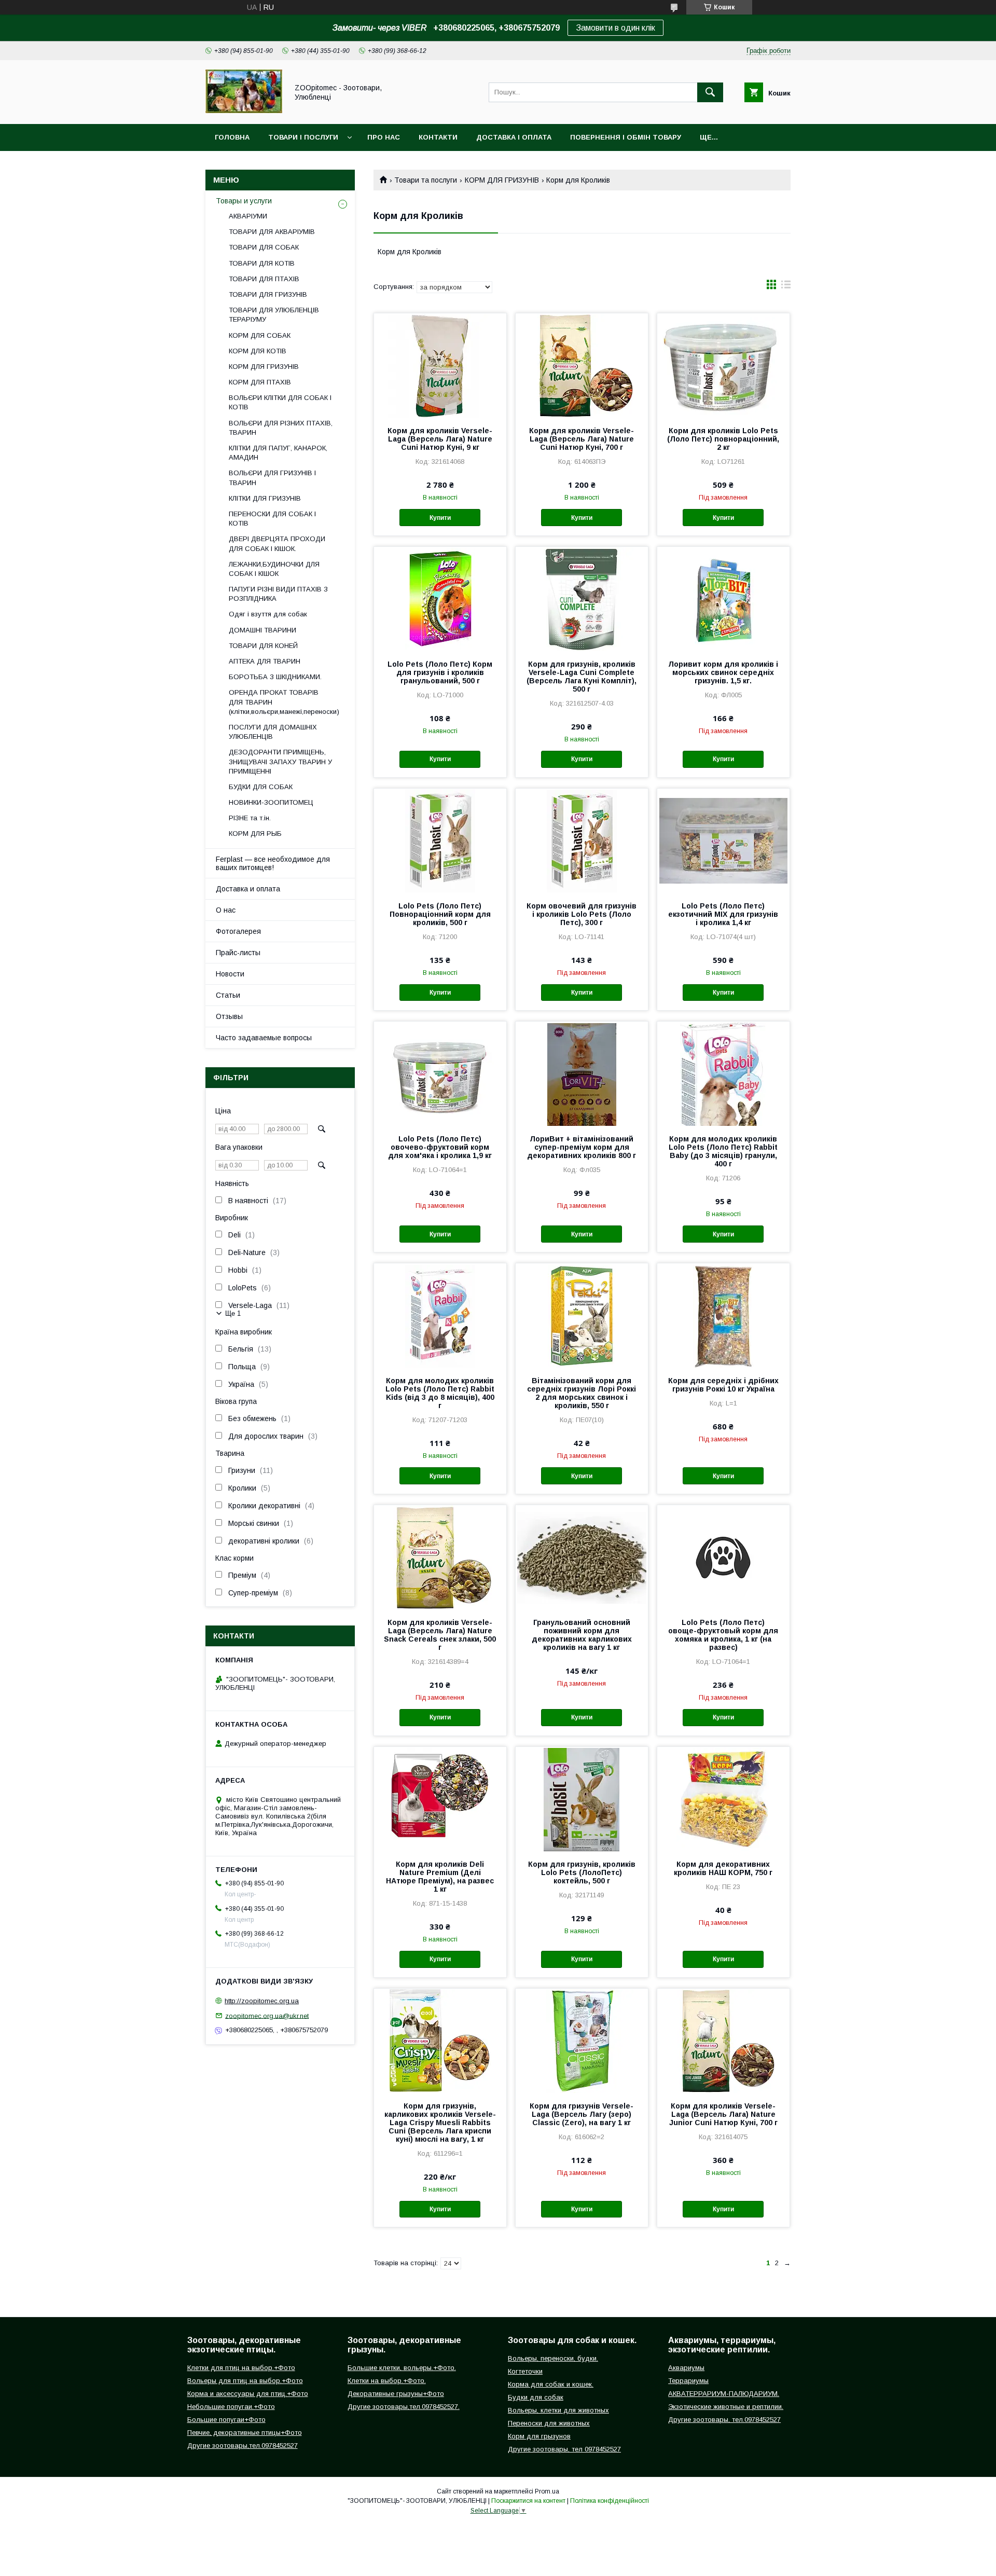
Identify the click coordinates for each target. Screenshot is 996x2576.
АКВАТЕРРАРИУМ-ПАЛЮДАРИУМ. (724, 2394)
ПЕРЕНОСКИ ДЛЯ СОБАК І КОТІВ (272, 519)
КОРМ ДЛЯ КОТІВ (258, 351)
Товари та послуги (426, 180)
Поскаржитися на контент (528, 2501)
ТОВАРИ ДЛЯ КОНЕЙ (263, 646)
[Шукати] (710, 92)
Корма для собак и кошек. (551, 2384)
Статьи (228, 995)
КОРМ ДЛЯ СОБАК (260, 335)
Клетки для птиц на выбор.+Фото (241, 2368)
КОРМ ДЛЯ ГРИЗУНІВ (502, 180)
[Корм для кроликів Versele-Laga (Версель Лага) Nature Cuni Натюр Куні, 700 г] (582, 365)
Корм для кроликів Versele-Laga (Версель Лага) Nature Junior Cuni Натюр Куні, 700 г (723, 2114)
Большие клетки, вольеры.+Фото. (402, 2368)
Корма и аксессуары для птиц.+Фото (248, 2394)
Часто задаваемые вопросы (264, 1038)
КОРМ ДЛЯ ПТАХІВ (260, 382)
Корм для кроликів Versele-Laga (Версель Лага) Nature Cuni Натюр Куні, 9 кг (440, 439)
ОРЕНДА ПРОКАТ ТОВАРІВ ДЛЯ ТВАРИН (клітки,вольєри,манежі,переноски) (284, 702)
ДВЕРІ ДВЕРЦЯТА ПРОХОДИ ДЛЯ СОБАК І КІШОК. (277, 543)
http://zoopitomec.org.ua (262, 2001)
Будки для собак (536, 2397)
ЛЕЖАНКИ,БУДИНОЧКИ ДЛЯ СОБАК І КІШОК (274, 569)
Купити (440, 518)
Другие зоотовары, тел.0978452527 (724, 2420)
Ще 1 (233, 1313)
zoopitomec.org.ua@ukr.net (267, 2015)
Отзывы (229, 1016)
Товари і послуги (303, 137)
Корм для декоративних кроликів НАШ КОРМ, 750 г (723, 1868)
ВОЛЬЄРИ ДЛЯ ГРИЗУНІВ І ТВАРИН (272, 478)
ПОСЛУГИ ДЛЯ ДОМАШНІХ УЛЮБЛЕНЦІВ (273, 732)
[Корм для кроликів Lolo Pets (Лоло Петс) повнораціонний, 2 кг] (723, 365)
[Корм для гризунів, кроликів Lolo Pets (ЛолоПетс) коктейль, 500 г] (582, 1799)
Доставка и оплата (248, 889)
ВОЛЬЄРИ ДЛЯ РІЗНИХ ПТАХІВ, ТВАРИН (281, 428)
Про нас (384, 137)
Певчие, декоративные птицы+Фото (245, 2433)
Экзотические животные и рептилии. (726, 2407)
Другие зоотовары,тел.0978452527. (404, 2407)
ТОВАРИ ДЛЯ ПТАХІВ (264, 279)
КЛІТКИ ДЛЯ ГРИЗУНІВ (265, 498)
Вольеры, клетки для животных (558, 2410)
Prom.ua (547, 2491)
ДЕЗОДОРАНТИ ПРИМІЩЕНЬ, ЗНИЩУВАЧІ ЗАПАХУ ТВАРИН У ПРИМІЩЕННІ (280, 761)
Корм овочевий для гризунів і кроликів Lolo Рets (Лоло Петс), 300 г (582, 914)
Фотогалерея (238, 931)
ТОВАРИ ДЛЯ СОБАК (264, 247)
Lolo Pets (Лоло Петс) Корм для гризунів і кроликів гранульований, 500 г (440, 672)
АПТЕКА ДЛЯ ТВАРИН (265, 661)
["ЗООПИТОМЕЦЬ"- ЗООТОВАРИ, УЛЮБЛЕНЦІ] (244, 111)
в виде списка (786, 287)
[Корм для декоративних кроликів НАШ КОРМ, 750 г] (723, 1799)
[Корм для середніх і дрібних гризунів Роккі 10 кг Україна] (723, 1315)
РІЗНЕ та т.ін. (250, 818)
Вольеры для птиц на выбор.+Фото (245, 2381)
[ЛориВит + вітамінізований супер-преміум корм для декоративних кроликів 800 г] (582, 1073)
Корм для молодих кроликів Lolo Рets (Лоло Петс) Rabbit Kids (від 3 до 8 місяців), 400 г (440, 1393)
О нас (226, 910)
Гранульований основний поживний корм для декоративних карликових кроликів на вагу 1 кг (582, 1635)
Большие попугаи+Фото (226, 2420)
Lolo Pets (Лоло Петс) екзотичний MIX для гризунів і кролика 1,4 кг (723, 914)
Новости (230, 974)
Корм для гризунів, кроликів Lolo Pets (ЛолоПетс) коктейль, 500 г (582, 1872)
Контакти (438, 137)
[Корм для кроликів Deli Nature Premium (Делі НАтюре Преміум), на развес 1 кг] (440, 1799)
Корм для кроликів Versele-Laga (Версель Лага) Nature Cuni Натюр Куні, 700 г (582, 439)
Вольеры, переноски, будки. (553, 2358)
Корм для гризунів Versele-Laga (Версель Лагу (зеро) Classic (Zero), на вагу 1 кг (582, 2114)
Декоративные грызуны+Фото (396, 2394)
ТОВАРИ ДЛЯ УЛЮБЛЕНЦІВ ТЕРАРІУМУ (274, 315)
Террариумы (688, 2381)
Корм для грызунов (539, 2436)
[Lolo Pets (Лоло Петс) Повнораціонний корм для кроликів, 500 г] (440, 841)
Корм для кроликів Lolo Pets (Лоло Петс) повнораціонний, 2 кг (723, 439)
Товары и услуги (244, 201)
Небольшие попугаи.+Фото (231, 2407)
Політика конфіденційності (610, 2501)
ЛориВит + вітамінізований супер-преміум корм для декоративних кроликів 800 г (582, 1147)
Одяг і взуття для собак (268, 614)
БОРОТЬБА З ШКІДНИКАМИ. (275, 677)
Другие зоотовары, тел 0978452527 (564, 2449)
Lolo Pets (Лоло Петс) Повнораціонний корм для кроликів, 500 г (440, 914)
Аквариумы (686, 2368)
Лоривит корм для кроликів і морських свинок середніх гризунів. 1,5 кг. (723, 672)
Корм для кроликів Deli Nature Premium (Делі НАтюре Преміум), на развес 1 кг (440, 1877)
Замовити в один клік (615, 28)
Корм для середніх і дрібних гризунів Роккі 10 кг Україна (723, 1385)
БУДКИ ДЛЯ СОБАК (261, 787)
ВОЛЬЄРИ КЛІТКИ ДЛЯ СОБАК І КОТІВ (280, 402)
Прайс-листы (238, 953)
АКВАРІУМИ (248, 216)
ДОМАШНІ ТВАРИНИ (262, 630)
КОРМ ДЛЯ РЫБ (255, 834)
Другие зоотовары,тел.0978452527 (243, 2446)
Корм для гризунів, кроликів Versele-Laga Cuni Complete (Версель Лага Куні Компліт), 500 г (582, 677)
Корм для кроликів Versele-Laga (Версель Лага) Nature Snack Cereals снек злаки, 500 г (440, 1635)
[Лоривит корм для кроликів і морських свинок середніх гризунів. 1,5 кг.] (723, 599)
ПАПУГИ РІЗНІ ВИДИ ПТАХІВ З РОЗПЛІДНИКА (278, 594)
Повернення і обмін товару (626, 137)
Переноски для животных (549, 2423)
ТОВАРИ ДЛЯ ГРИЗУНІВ (268, 294)
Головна (232, 137)
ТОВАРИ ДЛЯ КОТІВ (262, 263)
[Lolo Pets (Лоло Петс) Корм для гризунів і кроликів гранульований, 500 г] (440, 599)
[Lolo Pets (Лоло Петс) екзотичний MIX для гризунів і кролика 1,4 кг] (723, 841)
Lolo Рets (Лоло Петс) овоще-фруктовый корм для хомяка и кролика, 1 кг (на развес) (723, 1635)
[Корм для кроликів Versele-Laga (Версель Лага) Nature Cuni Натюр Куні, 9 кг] (440, 365)
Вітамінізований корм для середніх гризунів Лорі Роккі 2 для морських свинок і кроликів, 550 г (582, 1393)
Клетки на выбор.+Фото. (387, 2381)
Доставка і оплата (514, 137)
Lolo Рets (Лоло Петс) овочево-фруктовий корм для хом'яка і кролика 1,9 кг (440, 1147)
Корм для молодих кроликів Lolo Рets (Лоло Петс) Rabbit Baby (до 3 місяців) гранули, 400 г (723, 1151)
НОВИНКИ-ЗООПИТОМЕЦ (271, 802)
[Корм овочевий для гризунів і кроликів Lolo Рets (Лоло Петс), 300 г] (582, 841)
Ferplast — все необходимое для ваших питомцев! (273, 863)
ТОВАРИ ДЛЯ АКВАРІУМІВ (272, 232)
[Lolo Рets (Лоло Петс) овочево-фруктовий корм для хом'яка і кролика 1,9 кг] (440, 1073)
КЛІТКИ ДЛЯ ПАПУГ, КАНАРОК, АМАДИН (278, 453)
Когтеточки (525, 2371)
